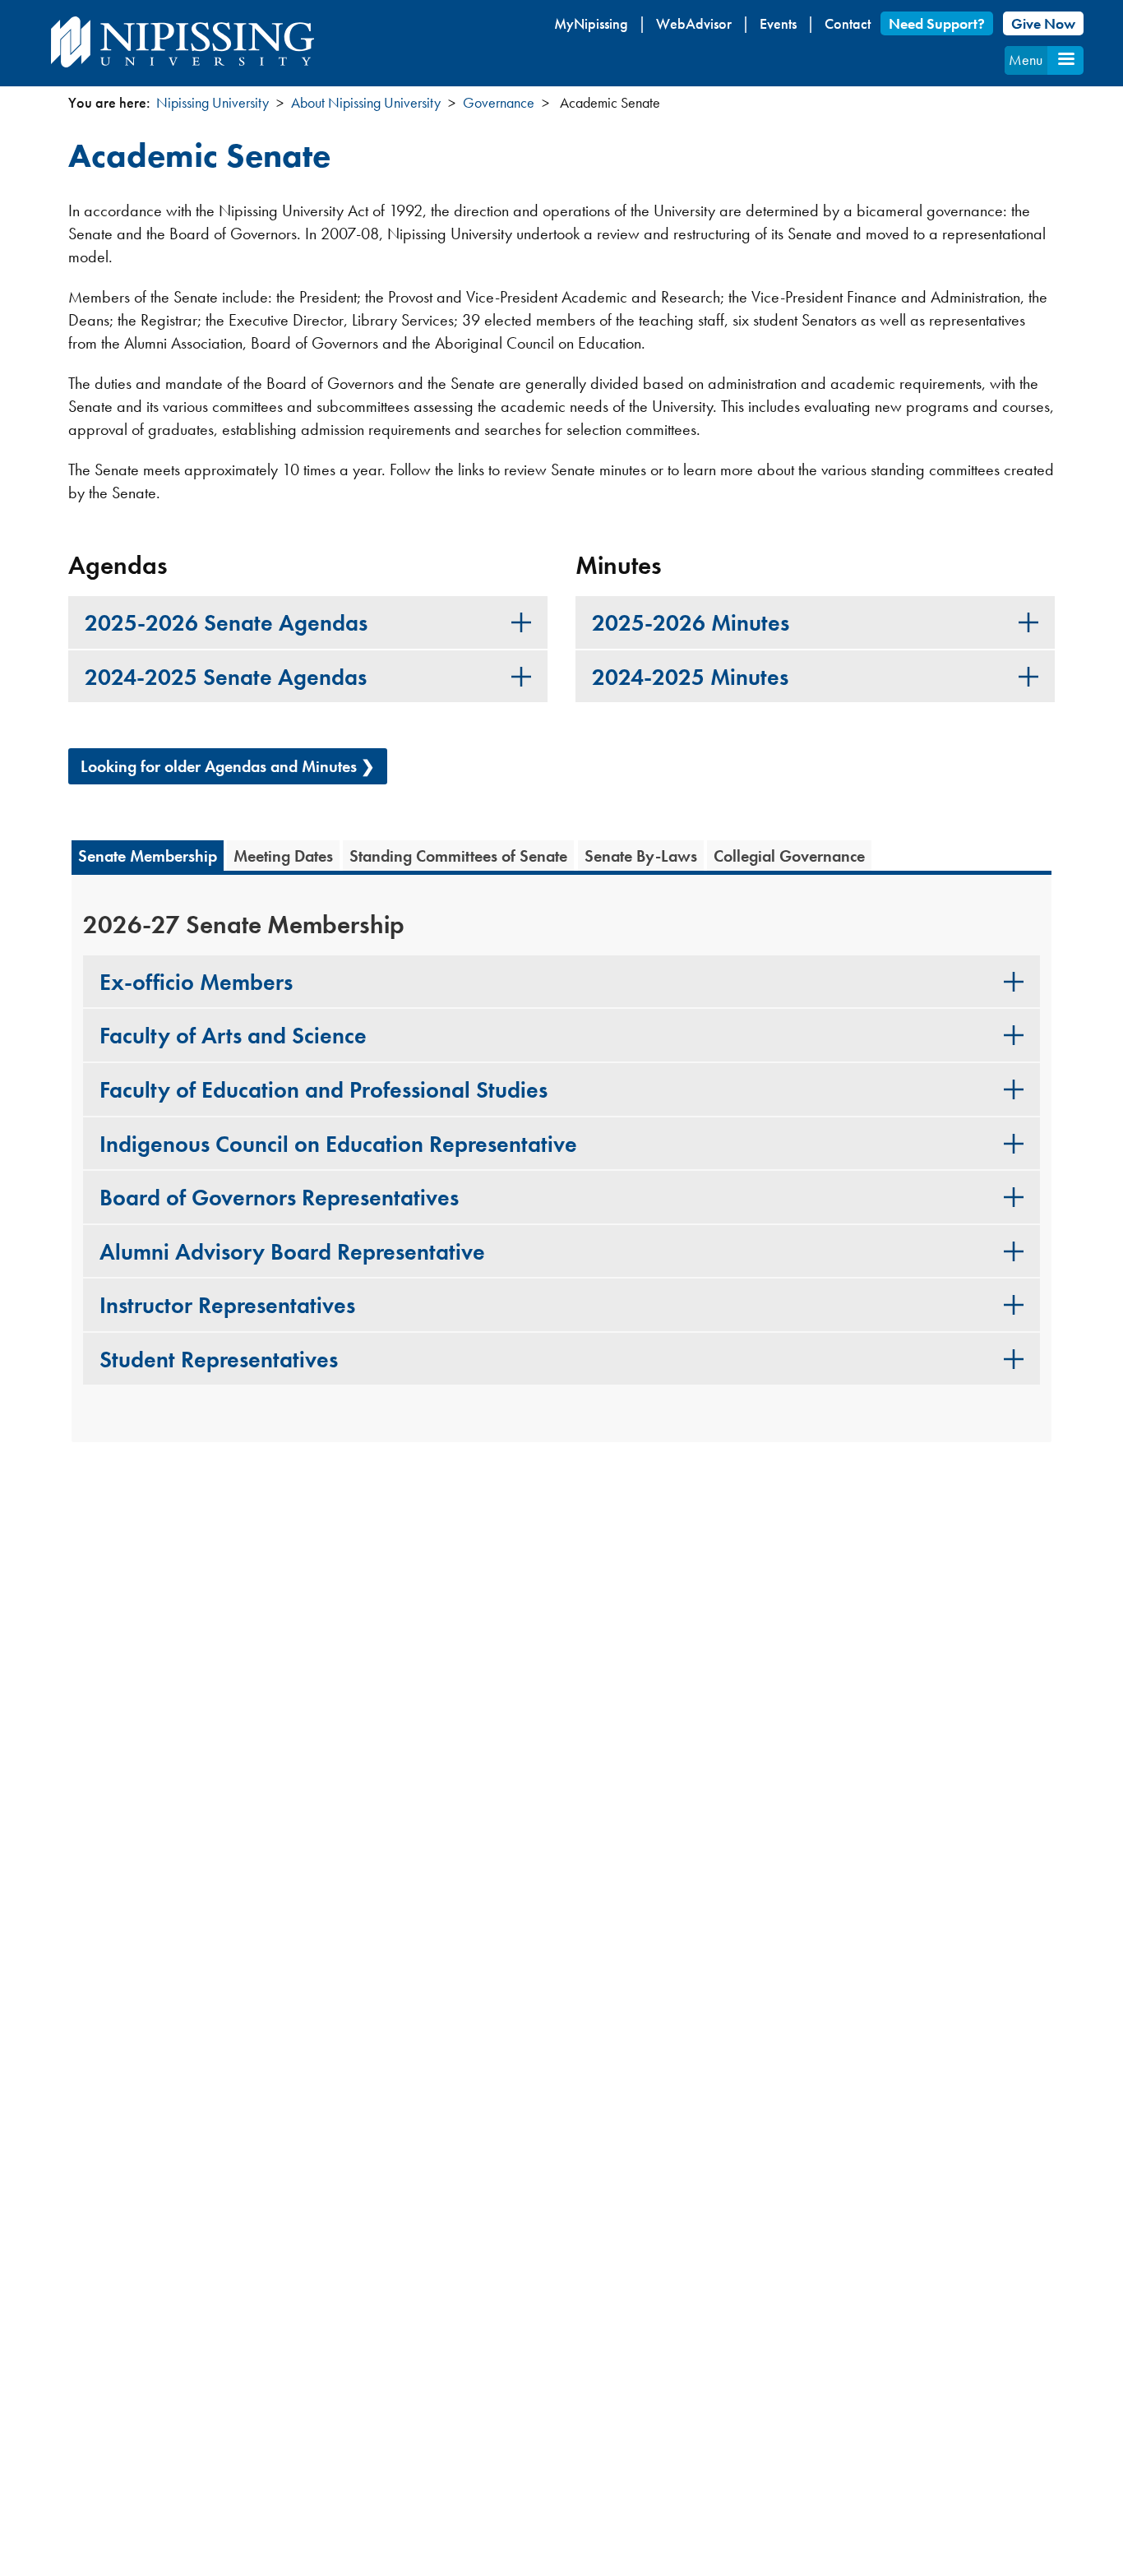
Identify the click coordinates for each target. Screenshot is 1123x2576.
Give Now (1043, 23)
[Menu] (1065, 60)
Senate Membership (148, 856)
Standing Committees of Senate (458, 856)
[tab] (308, 622)
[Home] (183, 42)
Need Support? (937, 23)
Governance (499, 102)
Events (778, 23)
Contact (848, 23)
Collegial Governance (789, 856)
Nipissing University (213, 102)
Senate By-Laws (641, 856)
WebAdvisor (694, 23)
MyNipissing (591, 23)
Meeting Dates (283, 856)
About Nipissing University (366, 102)
